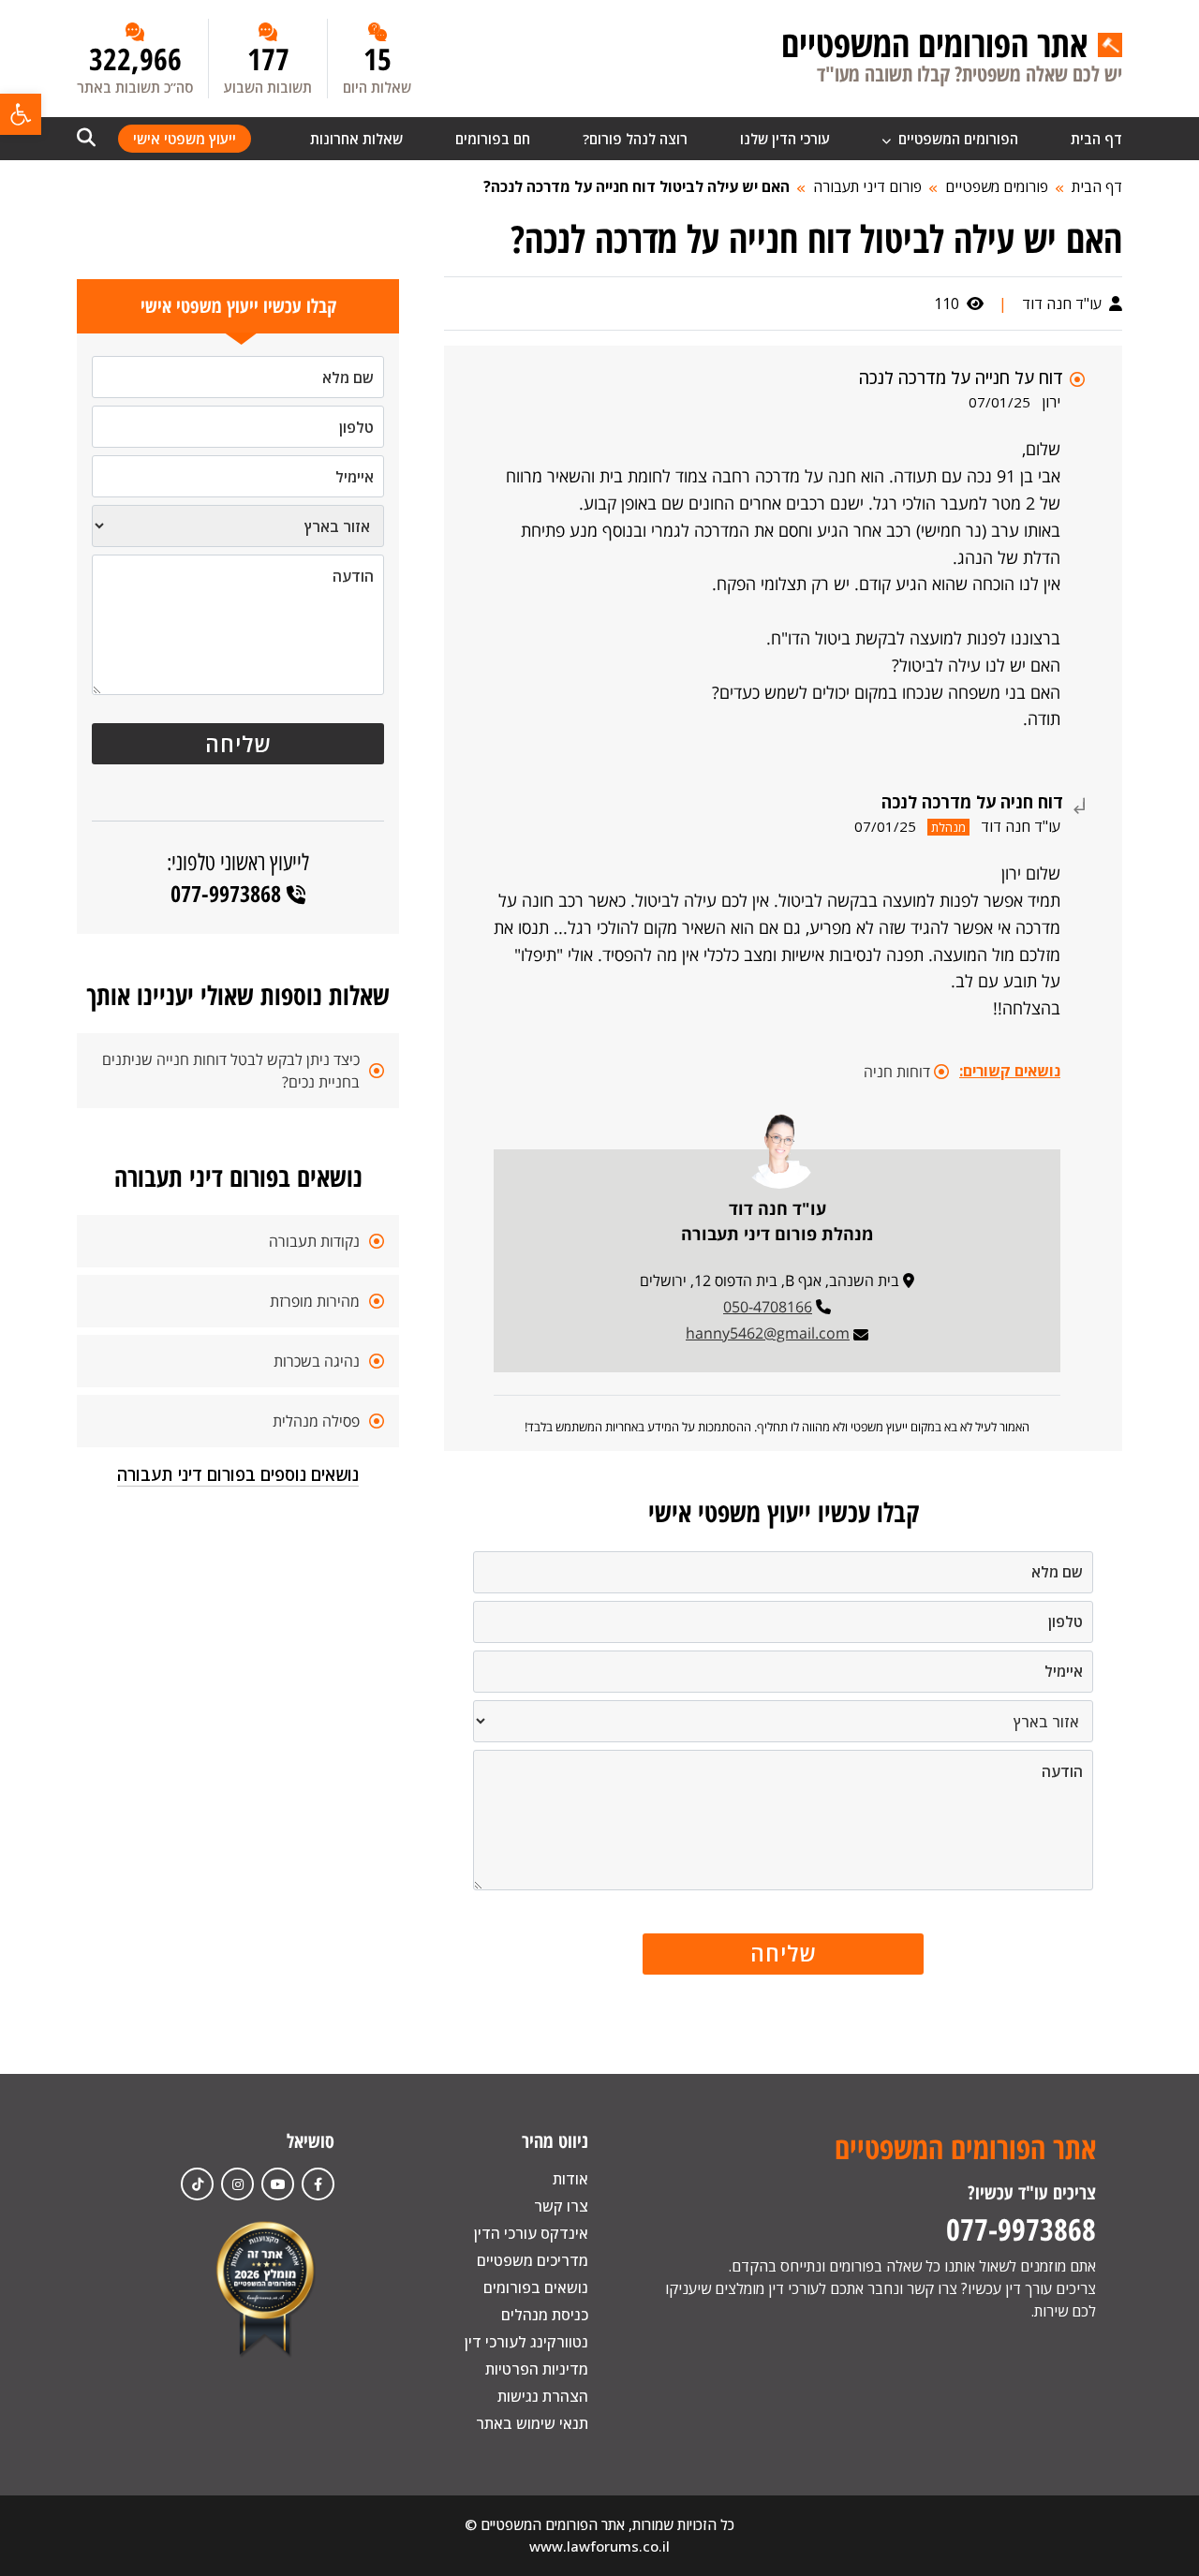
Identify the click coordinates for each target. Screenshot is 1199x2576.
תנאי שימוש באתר (532, 2423)
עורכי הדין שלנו (785, 139)
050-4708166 (768, 1307)
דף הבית (1096, 139)
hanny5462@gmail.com (768, 1333)
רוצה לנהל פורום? (635, 139)
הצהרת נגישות (543, 2396)
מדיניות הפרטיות (537, 2369)
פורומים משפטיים (997, 186)
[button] (21, 114)
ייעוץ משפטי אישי (185, 139)
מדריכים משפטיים (533, 2260)
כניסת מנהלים (545, 2315)
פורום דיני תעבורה (867, 186)
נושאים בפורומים (536, 2287)
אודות (570, 2179)
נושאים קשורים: (1010, 1071)
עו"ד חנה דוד (1064, 303)
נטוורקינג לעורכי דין (526, 2342)
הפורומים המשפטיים (956, 139)
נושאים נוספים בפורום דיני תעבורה (238, 1474)
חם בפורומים (493, 139)
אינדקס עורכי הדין (531, 2233)
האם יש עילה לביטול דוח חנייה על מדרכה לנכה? (637, 186)
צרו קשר (561, 2206)
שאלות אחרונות (356, 139)
